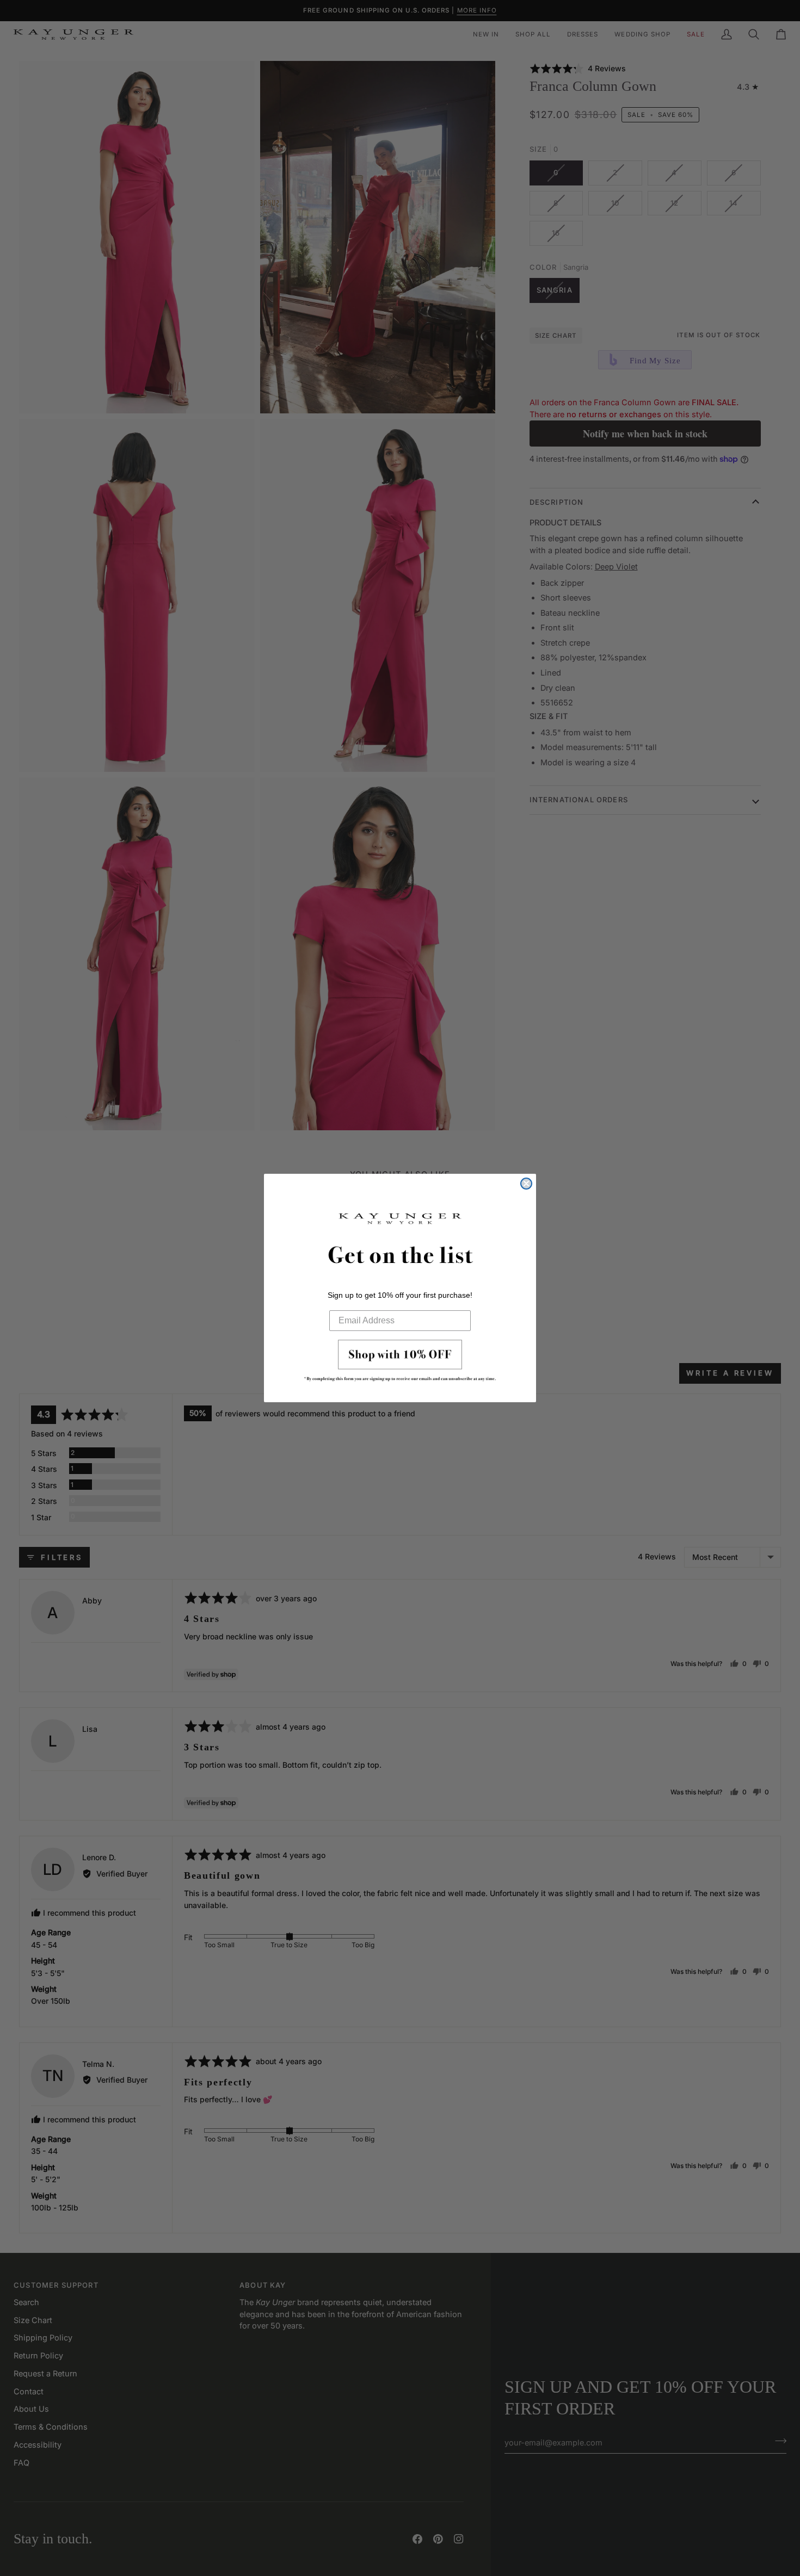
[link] (400, 1364)
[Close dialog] (526, 1184)
